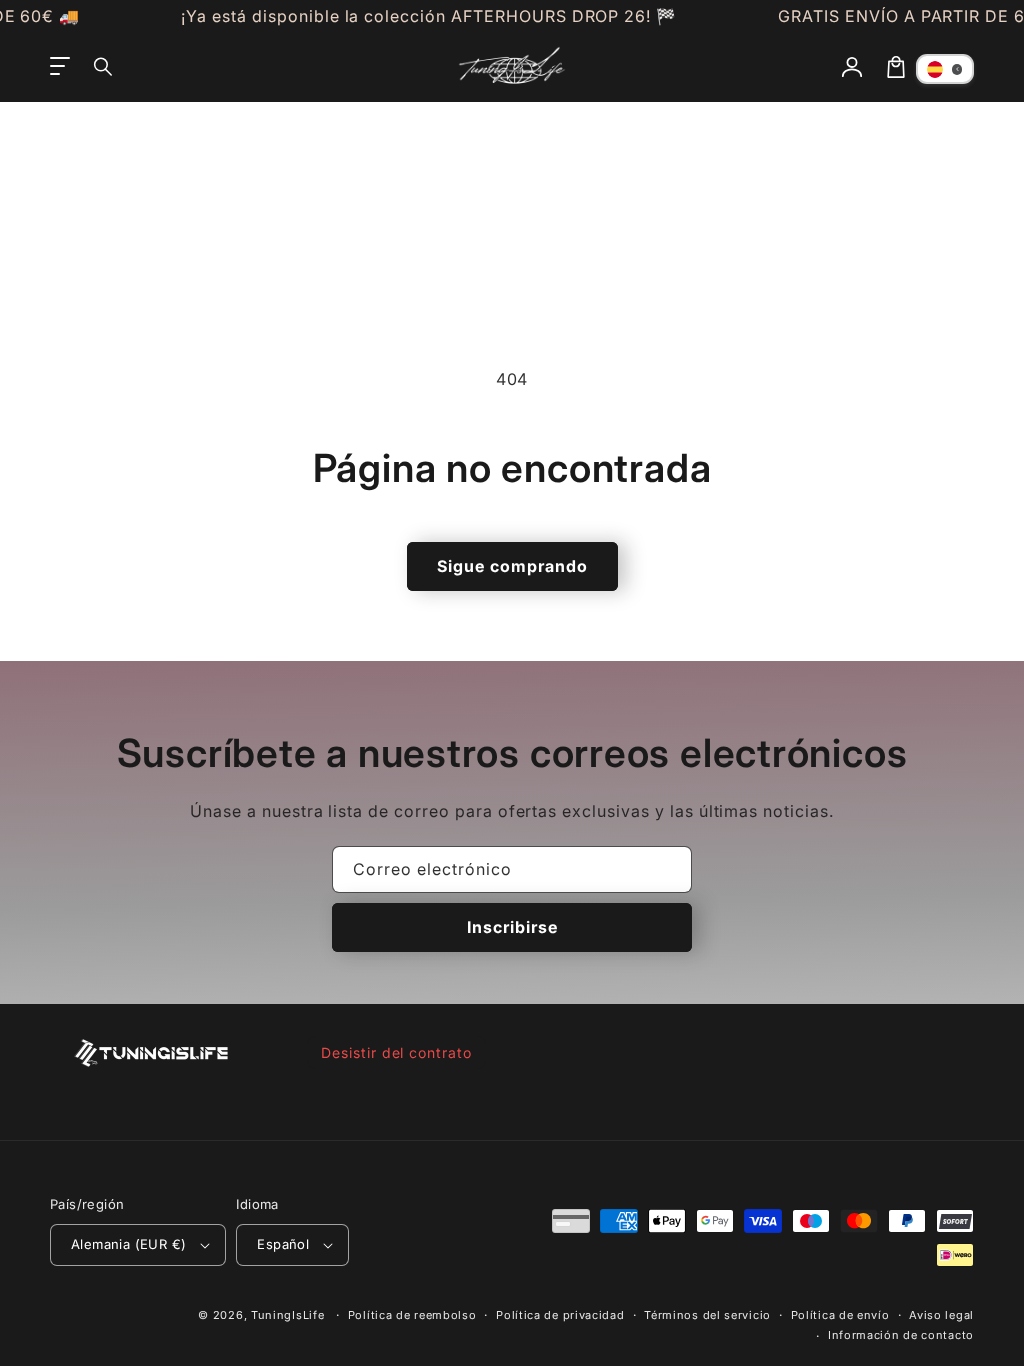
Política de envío (840, 1315)
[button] (104, 67)
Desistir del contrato (396, 1052)
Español (283, 1244)
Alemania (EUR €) (128, 1244)
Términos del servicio (707, 1315)
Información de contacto (901, 1335)
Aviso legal (941, 1315)
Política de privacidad (560, 1315)
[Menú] (60, 67)
